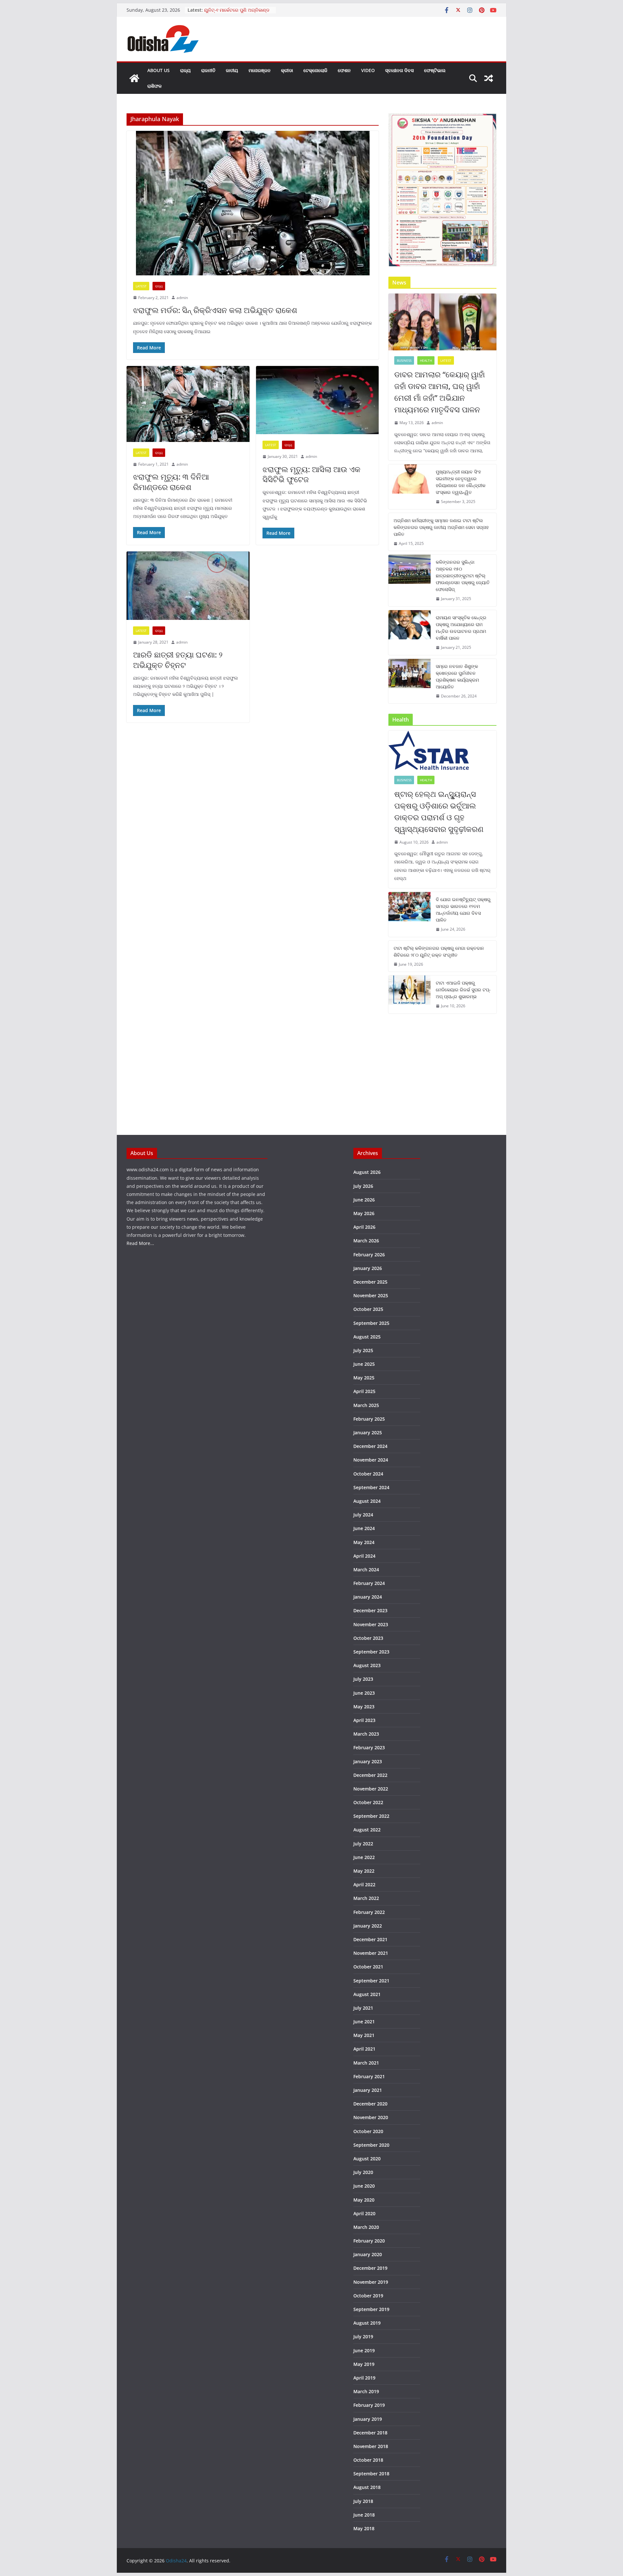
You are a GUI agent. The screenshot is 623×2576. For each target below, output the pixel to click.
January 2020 (368, 2254)
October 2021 (368, 1967)
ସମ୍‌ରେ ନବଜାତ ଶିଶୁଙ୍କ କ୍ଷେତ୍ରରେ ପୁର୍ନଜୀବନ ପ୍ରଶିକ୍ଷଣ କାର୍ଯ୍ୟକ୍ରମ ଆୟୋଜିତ (457, 676)
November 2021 (371, 1953)
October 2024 (368, 1474)
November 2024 (371, 1460)
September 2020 (371, 2145)
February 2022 (369, 1912)
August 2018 (367, 2487)
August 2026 (367, 1172)
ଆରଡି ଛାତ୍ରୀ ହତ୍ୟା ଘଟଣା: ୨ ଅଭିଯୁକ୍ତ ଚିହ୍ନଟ (178, 660)
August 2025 (367, 1337)
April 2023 (364, 1720)
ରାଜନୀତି (208, 70)
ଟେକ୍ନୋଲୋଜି (315, 70)
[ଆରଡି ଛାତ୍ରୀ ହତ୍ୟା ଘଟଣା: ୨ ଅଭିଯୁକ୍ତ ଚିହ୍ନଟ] (188, 586)
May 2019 (364, 2364)
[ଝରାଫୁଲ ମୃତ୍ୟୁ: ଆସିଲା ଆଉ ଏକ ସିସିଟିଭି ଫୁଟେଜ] (318, 400)
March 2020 (366, 2227)
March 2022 (366, 1898)
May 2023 (364, 1707)
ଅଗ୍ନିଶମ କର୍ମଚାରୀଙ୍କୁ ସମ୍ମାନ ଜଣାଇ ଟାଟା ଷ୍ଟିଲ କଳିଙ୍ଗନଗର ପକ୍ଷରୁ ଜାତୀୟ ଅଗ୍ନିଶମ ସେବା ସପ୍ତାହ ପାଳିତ (441, 527)
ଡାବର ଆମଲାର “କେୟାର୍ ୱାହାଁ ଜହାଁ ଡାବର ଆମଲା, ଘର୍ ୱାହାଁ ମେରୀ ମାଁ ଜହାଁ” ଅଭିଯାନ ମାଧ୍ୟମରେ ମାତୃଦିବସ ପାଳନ (440, 392)
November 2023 (371, 1624)
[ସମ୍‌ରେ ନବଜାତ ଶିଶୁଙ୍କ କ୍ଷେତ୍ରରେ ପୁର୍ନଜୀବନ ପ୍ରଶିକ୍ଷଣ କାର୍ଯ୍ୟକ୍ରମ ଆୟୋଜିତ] (409, 681)
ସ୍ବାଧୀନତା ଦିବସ (399, 70)
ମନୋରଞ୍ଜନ (260, 70)
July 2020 (363, 2172)
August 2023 (367, 1665)
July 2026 (363, 1186)
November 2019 (371, 2282)
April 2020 (364, 2213)
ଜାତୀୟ (232, 70)
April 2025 (364, 1391)
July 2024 (363, 1515)
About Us (159, 70)
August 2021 (367, 1994)
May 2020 (364, 2200)
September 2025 (371, 1323)
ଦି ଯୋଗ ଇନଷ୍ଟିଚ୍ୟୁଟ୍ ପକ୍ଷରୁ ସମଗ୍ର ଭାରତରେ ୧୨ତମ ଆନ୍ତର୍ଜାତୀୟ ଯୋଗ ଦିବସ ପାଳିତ (463, 910)
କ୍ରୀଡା (287, 70)
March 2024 (366, 1570)
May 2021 (364, 2035)
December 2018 (370, 2433)
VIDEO (368, 70)
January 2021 (368, 2090)
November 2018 (371, 2446)
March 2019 (366, 2391)
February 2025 (369, 1419)
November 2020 (371, 2117)
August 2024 (367, 1501)
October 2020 (368, 2131)
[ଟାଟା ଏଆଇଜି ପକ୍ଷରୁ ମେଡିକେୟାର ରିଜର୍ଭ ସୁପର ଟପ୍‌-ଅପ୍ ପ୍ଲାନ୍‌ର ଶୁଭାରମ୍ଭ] (409, 994)
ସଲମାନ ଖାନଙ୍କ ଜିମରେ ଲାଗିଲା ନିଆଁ (237, 10)
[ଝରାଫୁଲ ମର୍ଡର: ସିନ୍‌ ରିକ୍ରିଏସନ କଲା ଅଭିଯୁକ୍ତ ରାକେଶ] (253, 203)
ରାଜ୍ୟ (185, 70)
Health (426, 360)
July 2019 (363, 2337)
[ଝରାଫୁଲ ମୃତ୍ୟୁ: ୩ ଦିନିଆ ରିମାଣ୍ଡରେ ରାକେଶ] (188, 404)
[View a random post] (489, 78)
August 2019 (367, 2323)
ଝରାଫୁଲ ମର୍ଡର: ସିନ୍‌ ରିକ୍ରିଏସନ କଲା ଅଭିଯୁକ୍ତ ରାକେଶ (215, 310)
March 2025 (366, 1405)
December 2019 (370, 2268)
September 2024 (371, 1487)
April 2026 (364, 1227)
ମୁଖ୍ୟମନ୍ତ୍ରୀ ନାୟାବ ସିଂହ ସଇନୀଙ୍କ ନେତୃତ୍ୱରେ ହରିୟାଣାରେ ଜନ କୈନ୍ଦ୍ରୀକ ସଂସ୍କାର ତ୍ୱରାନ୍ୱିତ (461, 482)
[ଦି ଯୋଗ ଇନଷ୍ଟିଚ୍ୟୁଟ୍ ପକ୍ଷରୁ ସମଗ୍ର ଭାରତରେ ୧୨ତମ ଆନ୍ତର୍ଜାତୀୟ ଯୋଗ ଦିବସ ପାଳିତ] (409, 914)
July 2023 (363, 1679)
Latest (141, 286)
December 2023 (370, 1610)
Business (404, 360)
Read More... (140, 1243)
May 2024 (364, 1542)
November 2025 (371, 1295)
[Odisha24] (134, 78)
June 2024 (364, 1528)
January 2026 (368, 1268)
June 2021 (364, 2022)
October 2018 (368, 2460)
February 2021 (369, 2076)
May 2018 (364, 2528)
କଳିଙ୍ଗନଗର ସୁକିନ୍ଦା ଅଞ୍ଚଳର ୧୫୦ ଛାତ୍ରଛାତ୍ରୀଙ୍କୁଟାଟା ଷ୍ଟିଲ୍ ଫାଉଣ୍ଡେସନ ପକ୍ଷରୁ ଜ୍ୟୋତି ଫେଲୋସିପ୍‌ (463, 576)
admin (182, 298)
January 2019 (368, 2419)
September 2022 (371, 1816)
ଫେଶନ (344, 70)
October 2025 (368, 1309)
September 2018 (371, 2474)
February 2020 (369, 2241)
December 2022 (370, 1775)
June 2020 (364, 2186)
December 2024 (370, 1446)
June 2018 (364, 2515)
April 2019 (364, 2378)
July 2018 (363, 2501)
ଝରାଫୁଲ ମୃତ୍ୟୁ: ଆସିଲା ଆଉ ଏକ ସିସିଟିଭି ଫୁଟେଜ (311, 474)
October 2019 (368, 2296)
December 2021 (370, 1939)
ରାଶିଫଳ (154, 86)
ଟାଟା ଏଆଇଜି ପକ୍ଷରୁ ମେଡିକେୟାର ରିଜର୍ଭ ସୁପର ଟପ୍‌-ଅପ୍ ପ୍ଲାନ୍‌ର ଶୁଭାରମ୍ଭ (463, 990)
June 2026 (364, 1200)
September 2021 (371, 1981)
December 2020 (370, 2104)
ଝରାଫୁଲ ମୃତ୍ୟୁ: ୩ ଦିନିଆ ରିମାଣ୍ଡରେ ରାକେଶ (171, 482)
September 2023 (371, 1652)
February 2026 (369, 1255)
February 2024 (369, 1583)
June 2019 (364, 2350)
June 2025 (364, 1364)
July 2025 (363, 1350)
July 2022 (363, 1844)
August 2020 (367, 2159)
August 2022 (367, 1830)
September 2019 (371, 2309)
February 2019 (369, 2405)
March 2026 (366, 1241)
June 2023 (364, 1693)
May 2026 (364, 1213)
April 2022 (364, 1885)
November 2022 (371, 1789)
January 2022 (368, 1926)
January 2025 (368, 1433)
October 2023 (368, 1638)
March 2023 (366, 1734)
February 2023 (369, 1747)
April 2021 (364, 2049)
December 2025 (370, 1282)
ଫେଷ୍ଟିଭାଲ (435, 70)
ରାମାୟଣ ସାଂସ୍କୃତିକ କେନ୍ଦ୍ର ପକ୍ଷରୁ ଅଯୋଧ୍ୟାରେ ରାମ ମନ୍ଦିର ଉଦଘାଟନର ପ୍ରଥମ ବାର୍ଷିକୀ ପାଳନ (461, 628)
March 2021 (366, 2063)
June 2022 (364, 1857)
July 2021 (363, 2008)
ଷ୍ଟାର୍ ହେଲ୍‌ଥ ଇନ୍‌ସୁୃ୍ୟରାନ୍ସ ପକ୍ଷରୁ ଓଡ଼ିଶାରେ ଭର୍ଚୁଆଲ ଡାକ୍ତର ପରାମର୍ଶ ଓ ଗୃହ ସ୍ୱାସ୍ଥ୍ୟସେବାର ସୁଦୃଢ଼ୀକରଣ (439, 811)
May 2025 (364, 1378)
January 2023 (368, 1761)
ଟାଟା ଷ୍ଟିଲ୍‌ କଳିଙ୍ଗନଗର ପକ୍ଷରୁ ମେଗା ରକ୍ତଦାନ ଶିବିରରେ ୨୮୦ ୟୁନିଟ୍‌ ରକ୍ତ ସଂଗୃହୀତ (439, 951)
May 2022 (364, 1871)
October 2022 (368, 1802)
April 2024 (364, 1556)
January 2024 (368, 1597)
